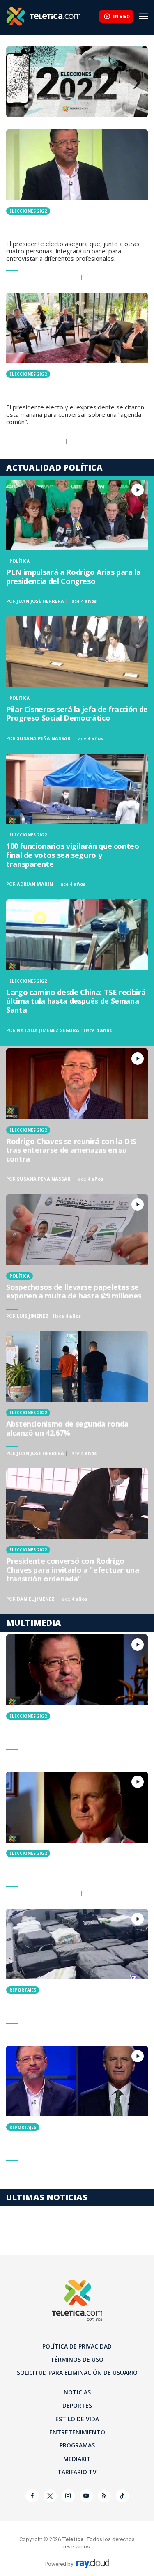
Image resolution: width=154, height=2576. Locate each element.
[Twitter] (50, 2496)
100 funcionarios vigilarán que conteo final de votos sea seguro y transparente (77, 823)
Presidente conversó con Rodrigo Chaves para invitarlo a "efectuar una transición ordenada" (77, 1538)
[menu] (144, 16)
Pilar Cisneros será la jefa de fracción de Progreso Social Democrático (77, 682)
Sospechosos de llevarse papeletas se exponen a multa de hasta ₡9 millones (77, 1260)
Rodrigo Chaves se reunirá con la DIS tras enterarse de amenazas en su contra (77, 1118)
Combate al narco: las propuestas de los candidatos (77, 1974)
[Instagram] (68, 2496)
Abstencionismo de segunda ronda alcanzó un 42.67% (77, 1397)
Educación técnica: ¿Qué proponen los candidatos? (77, 2111)
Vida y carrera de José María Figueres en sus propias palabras (77, 1837)
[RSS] (104, 2496)
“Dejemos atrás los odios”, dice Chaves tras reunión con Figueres (77, 371)
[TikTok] (122, 2496)
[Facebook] (32, 2496)
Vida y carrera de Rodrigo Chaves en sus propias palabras (77, 1700)
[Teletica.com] (53, 16)
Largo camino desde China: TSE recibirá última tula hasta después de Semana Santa (77, 969)
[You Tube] (86, 2496)
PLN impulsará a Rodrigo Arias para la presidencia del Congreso (77, 545)
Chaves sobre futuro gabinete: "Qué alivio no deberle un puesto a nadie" (77, 208)
